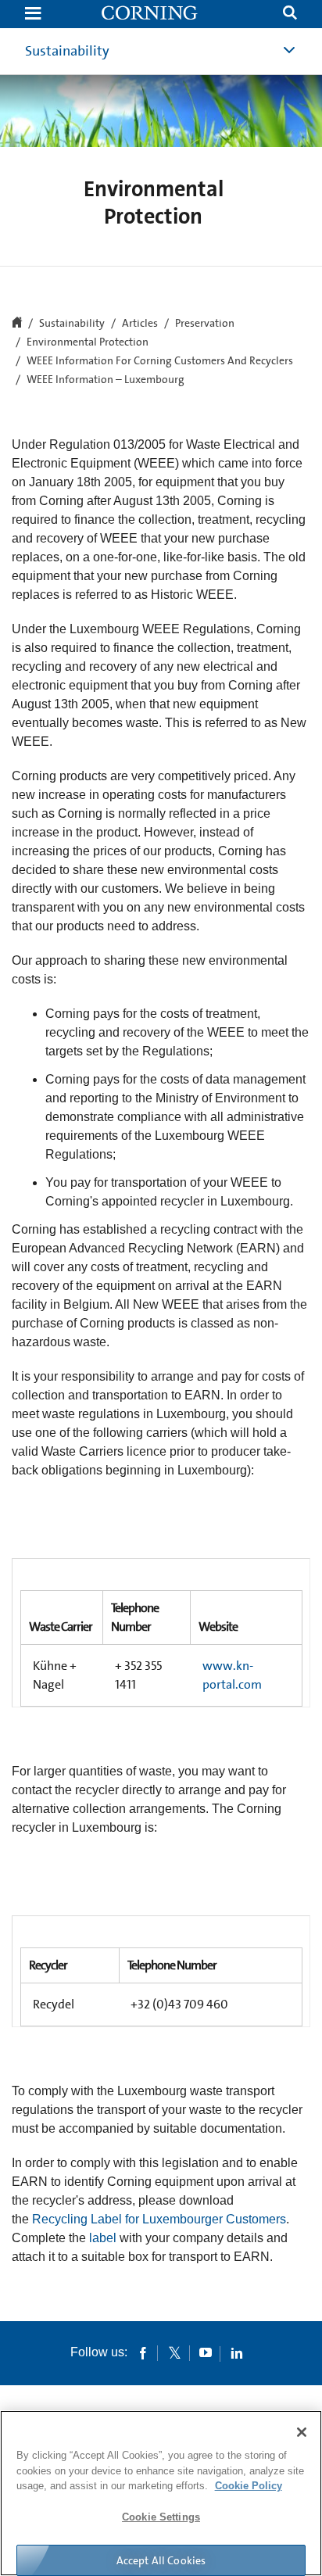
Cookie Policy (249, 2486)
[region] (161, 2493)
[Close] (302, 2432)
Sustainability (67, 51)
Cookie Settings (161, 2517)
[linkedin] (237, 2352)
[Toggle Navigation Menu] (33, 14)
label (103, 2238)
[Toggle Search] (290, 14)
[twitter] (174, 2352)
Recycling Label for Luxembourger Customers (159, 2219)
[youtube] (206, 2352)
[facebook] (143, 2352)
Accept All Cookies (161, 2560)
